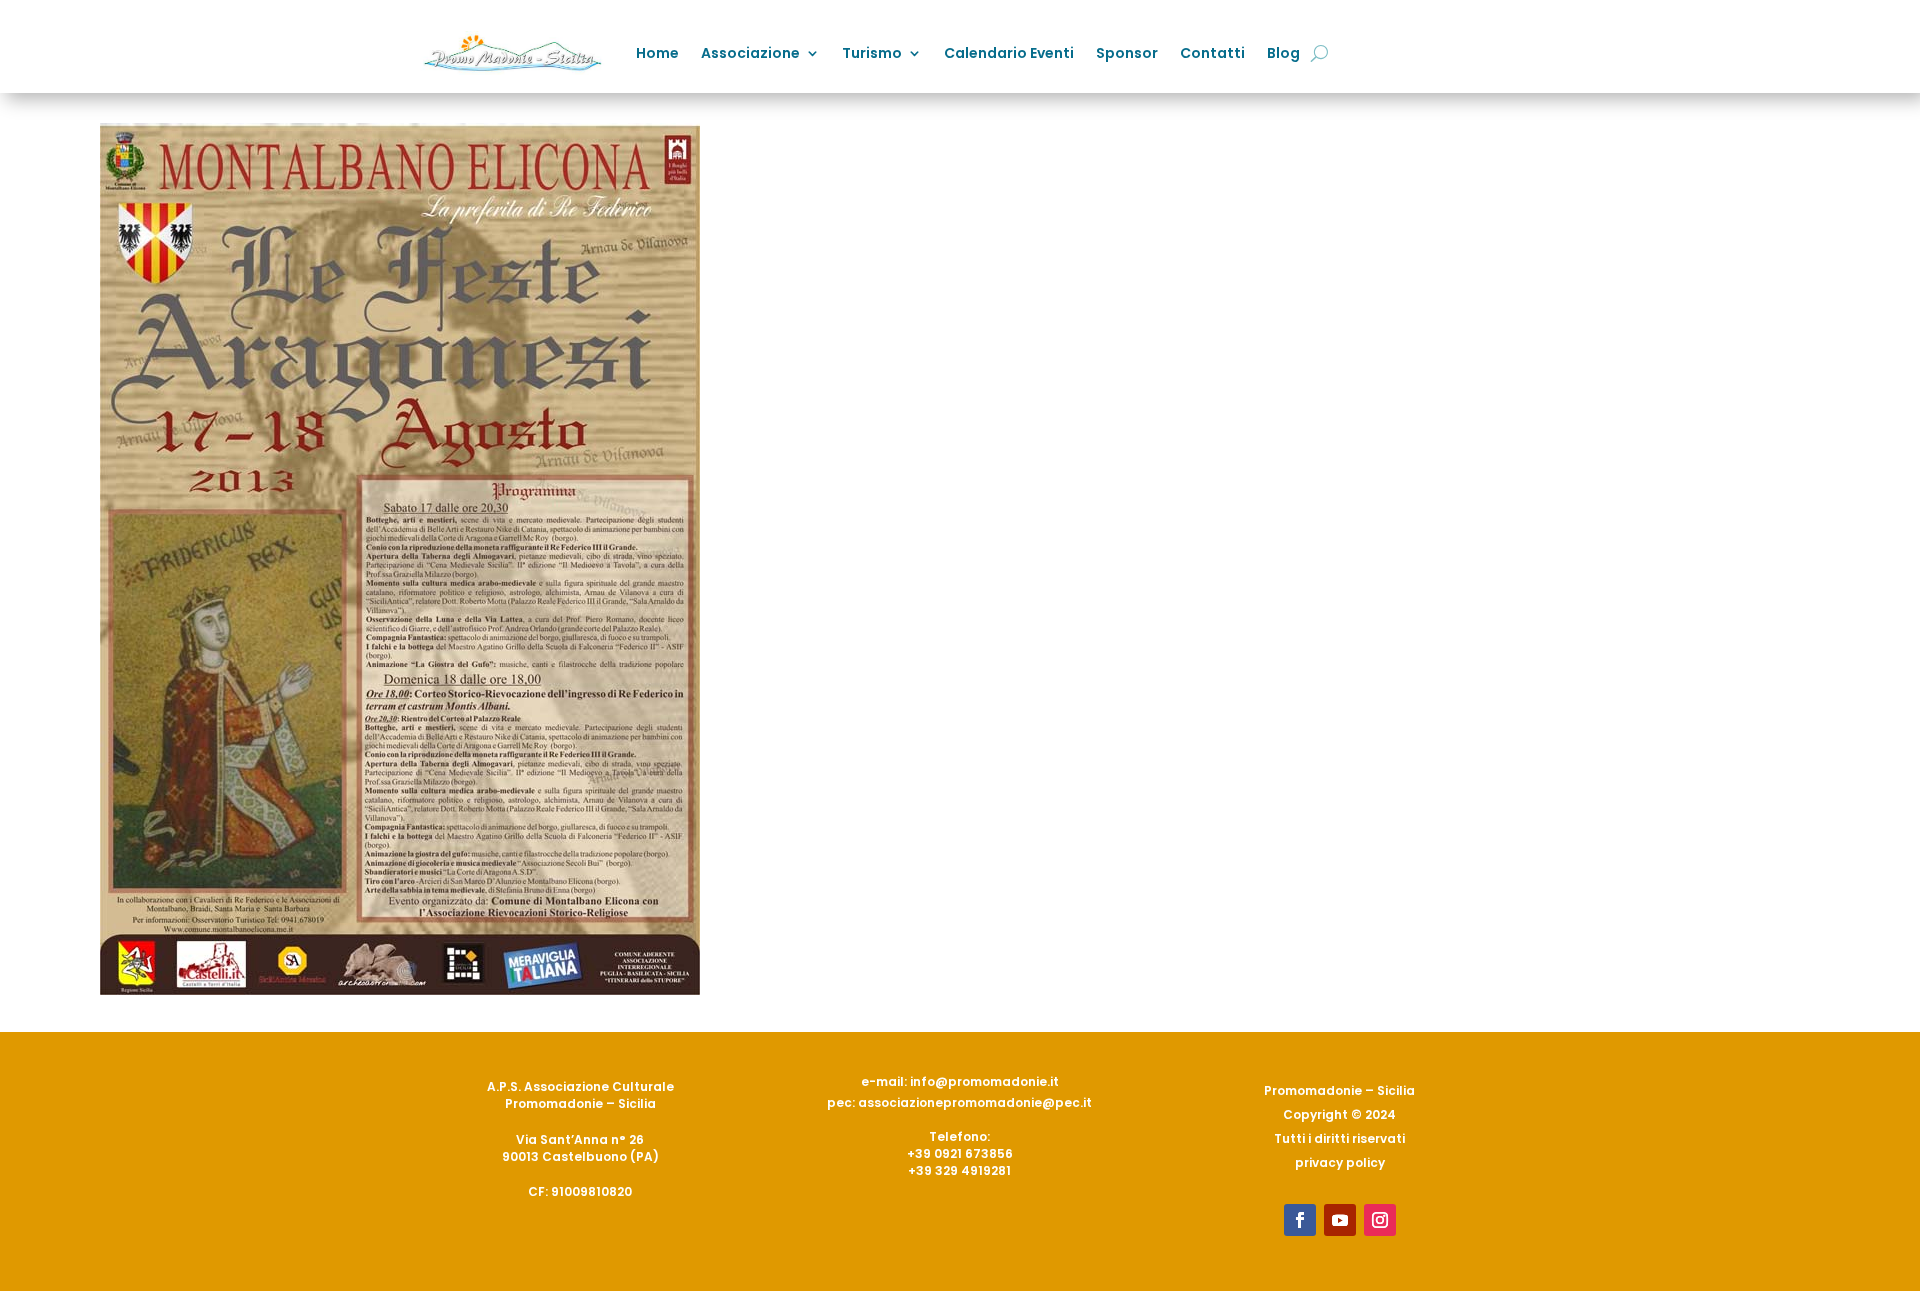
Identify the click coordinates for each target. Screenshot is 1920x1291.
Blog (1283, 53)
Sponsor (1127, 53)
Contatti (1212, 53)
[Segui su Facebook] (1300, 1220)
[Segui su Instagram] (1380, 1220)
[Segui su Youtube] (1340, 1220)
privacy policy (1340, 1162)
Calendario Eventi (1009, 53)
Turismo (872, 53)
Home (657, 53)
